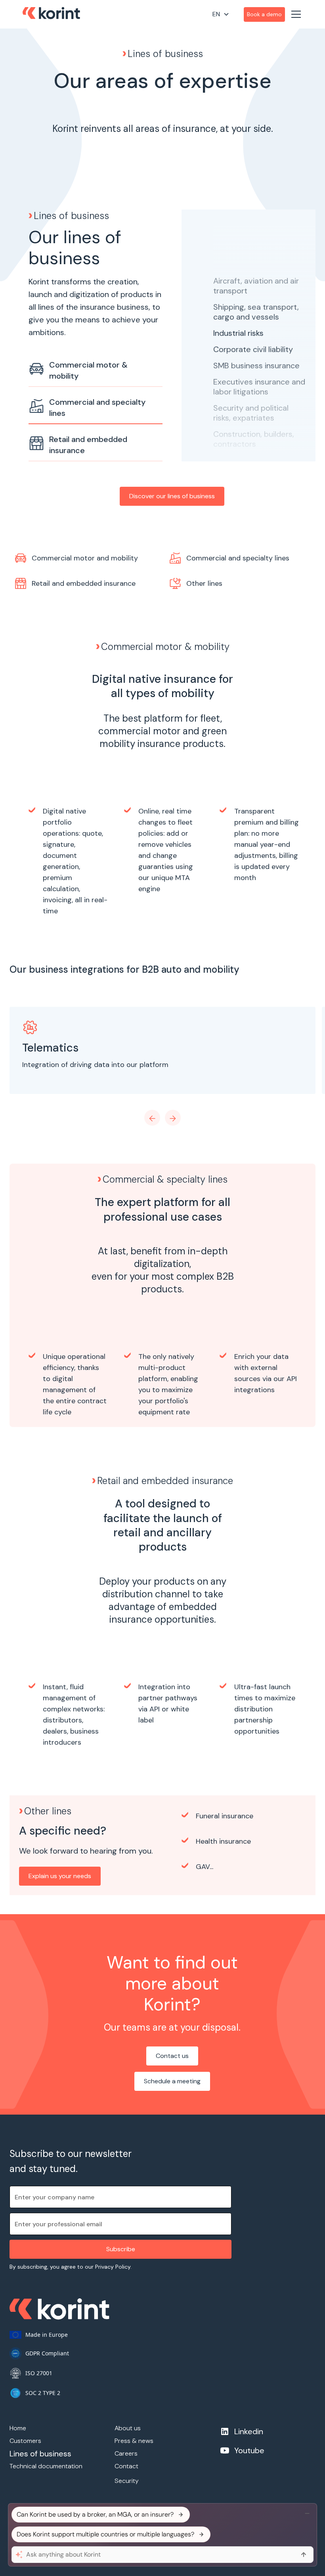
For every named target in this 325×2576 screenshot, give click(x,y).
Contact (126, 2466)
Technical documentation (46, 2466)
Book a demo (264, 14)
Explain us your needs (60, 1876)
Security (127, 2481)
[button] (227, 14)
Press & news (134, 2441)
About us (128, 2428)
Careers (126, 2453)
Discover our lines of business (172, 496)
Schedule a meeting (172, 2081)
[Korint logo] (51, 14)
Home (18, 2428)
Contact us (172, 2056)
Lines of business (40, 2454)
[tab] (96, 371)
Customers (25, 2441)
